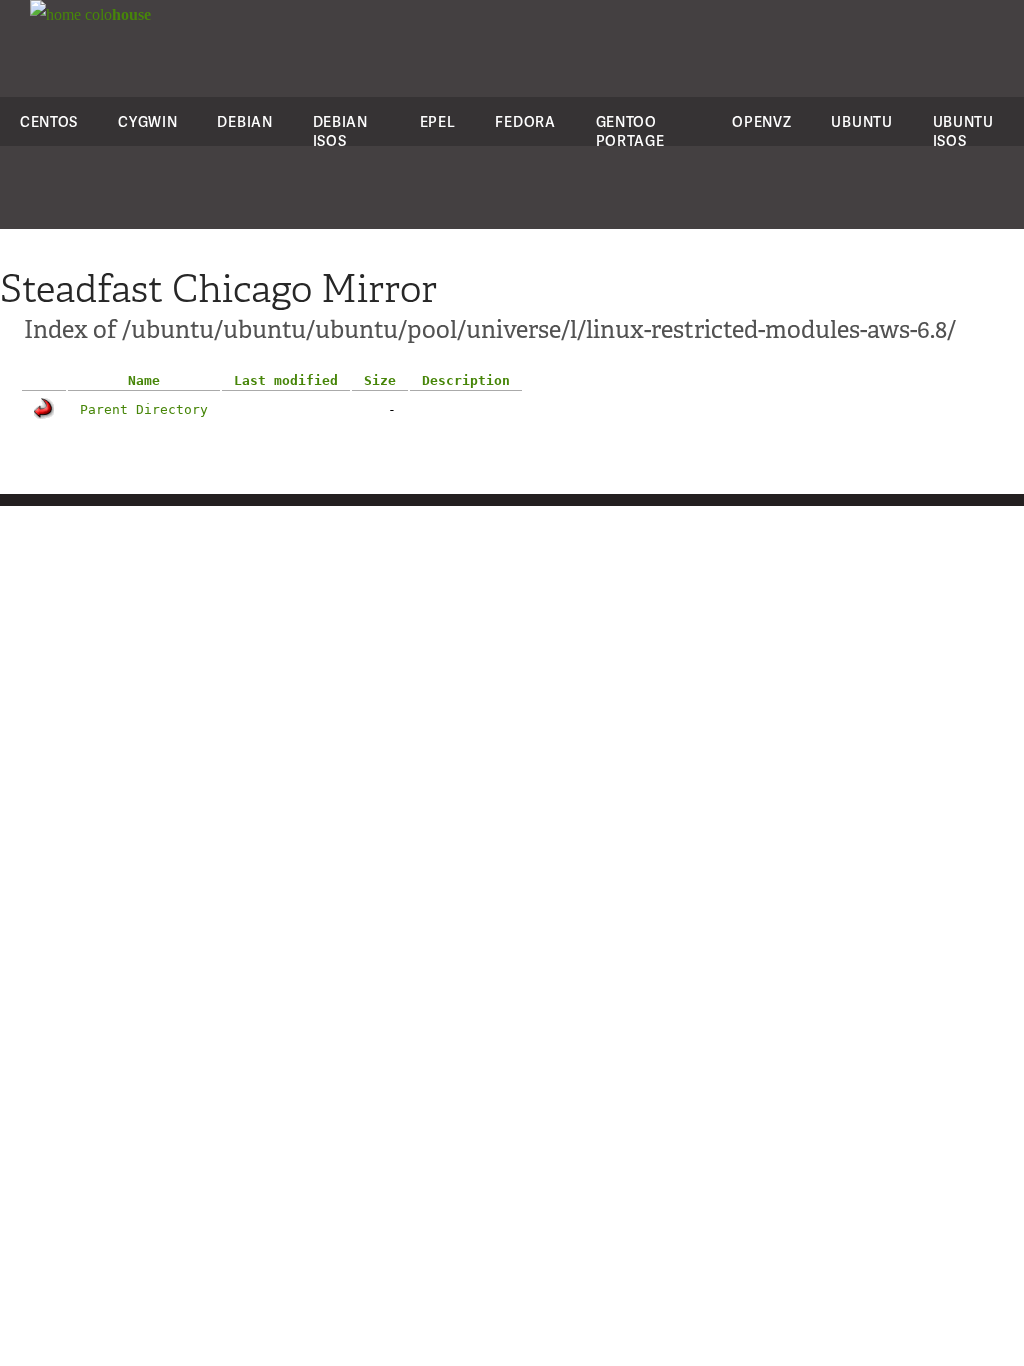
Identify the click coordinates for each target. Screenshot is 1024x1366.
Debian (244, 121)
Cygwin (147, 121)
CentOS (49, 121)
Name (144, 380)
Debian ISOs (340, 131)
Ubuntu (861, 121)
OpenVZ (761, 121)
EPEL (438, 121)
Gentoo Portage (630, 131)
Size (380, 380)
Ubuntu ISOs (963, 131)
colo (116, 14)
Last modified (286, 380)
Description (466, 380)
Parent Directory (144, 409)
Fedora (525, 121)
